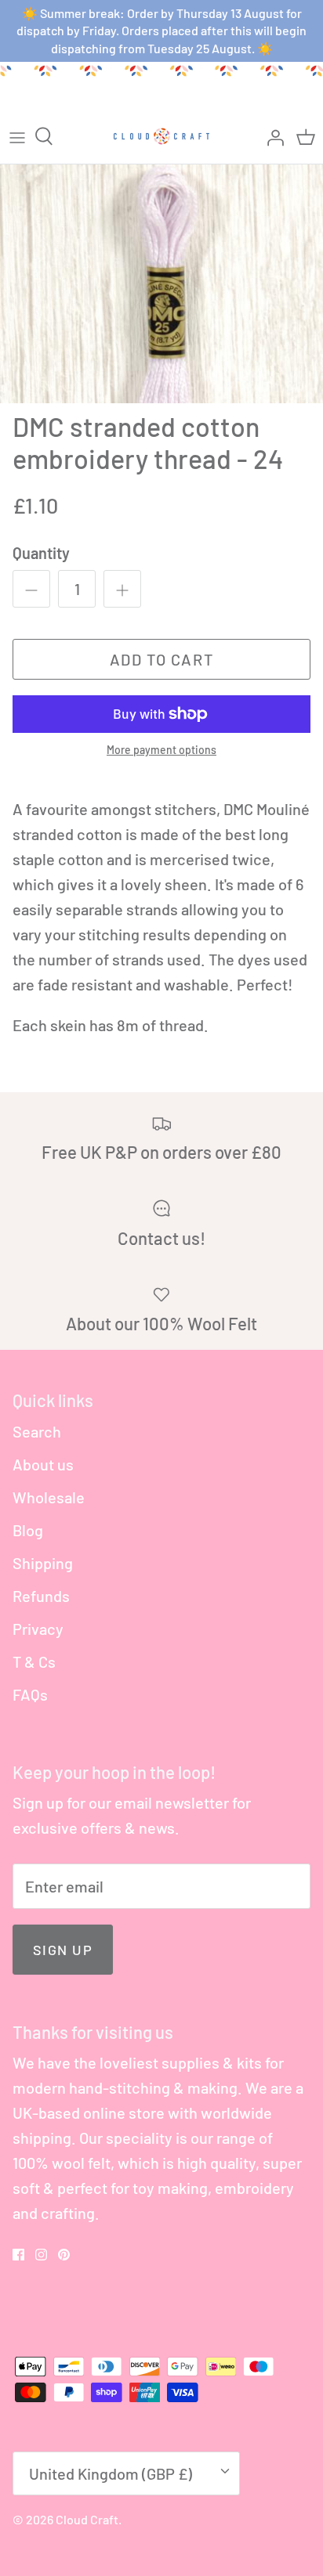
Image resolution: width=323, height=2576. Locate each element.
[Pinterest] (64, 2255)
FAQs (30, 1694)
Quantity (41, 553)
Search (37, 1431)
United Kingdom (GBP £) (111, 2473)
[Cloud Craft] (161, 136)
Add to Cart (162, 659)
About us (43, 1464)
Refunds (41, 1596)
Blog (28, 1530)
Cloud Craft (87, 2519)
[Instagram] (41, 2255)
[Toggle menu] (17, 136)
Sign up (63, 1950)
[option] (161, 284)
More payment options (161, 750)
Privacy (38, 1629)
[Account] (271, 136)
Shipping (43, 1563)
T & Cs (34, 1661)
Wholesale (49, 1497)
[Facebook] (18, 2255)
